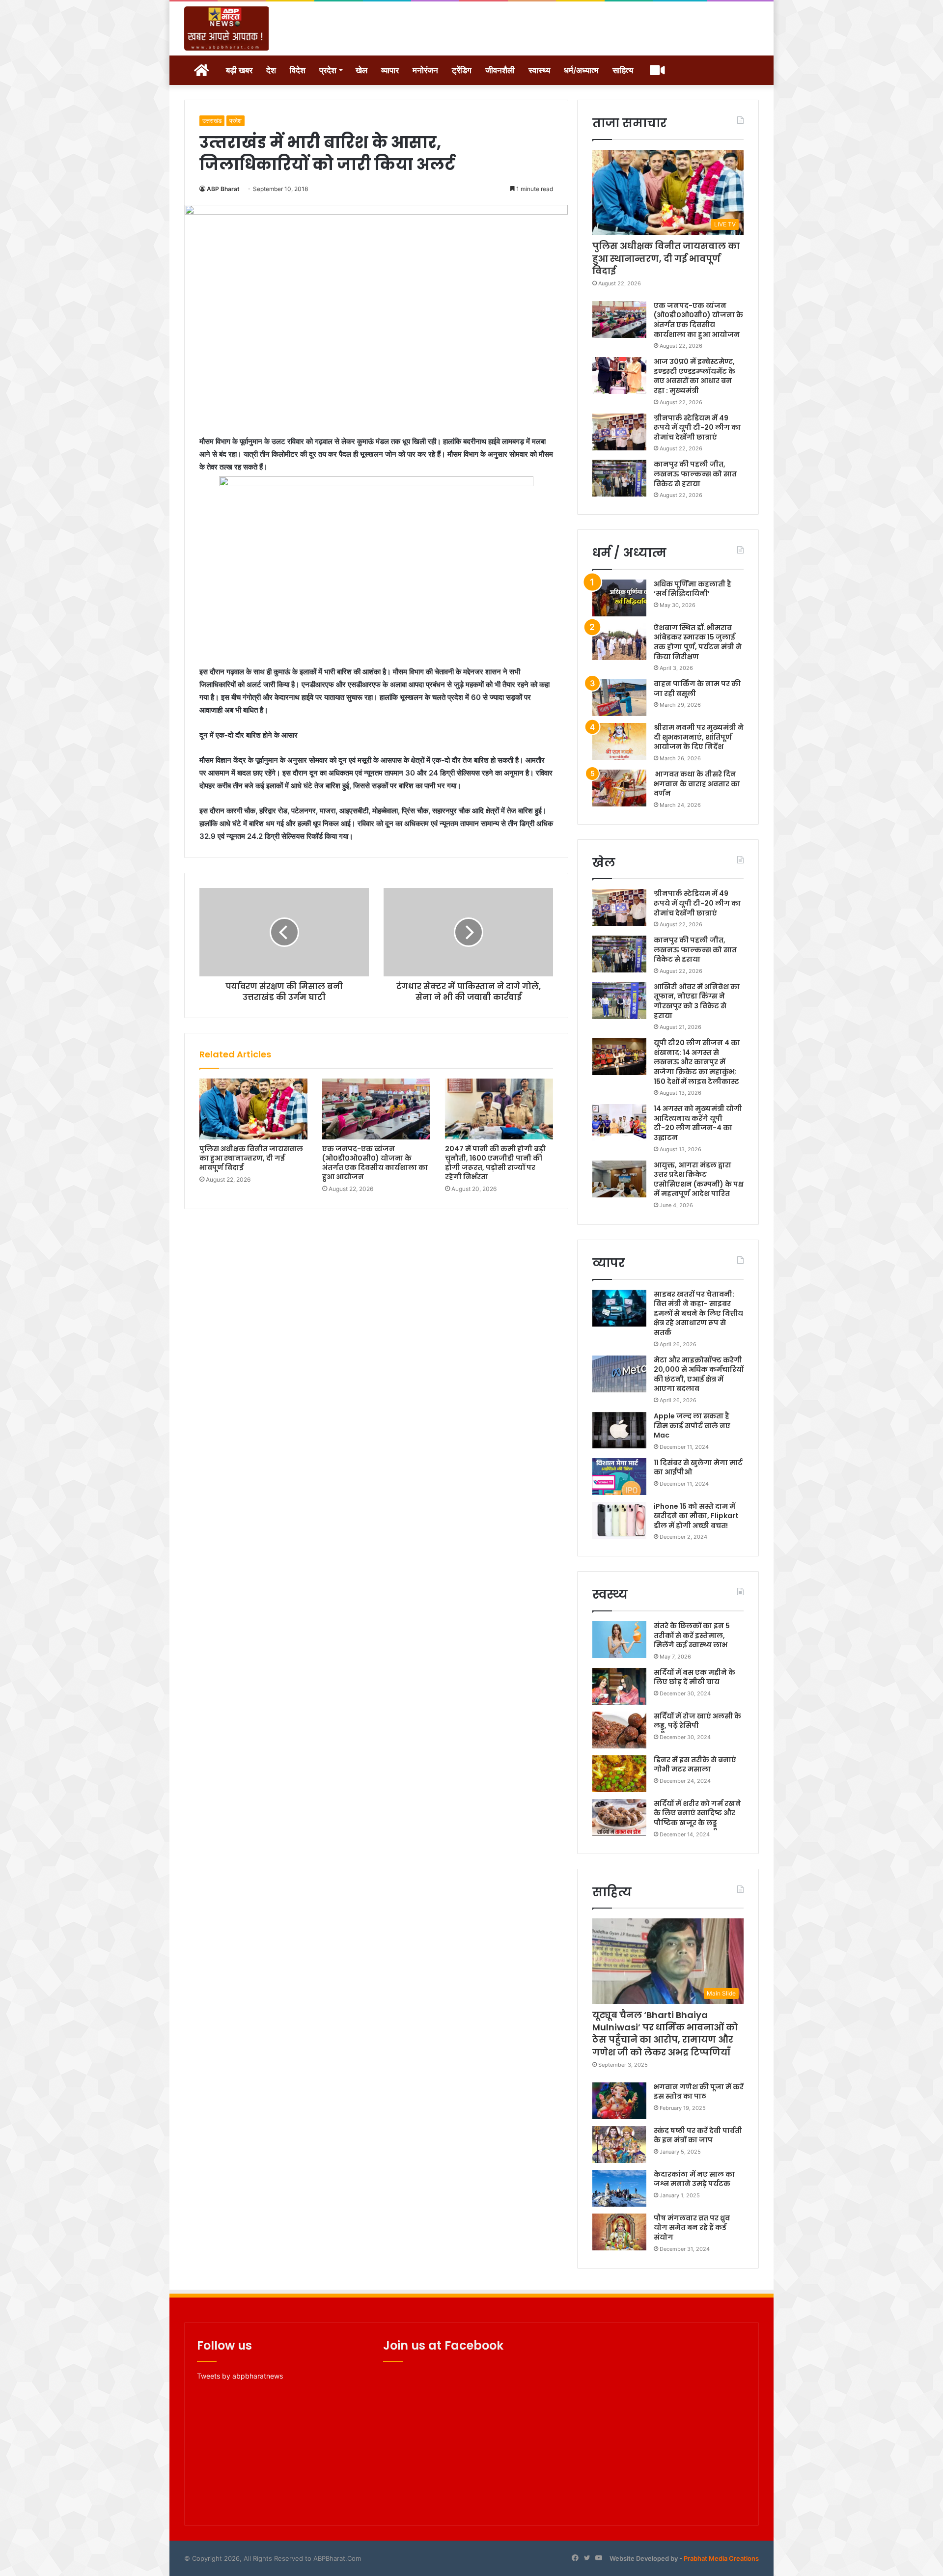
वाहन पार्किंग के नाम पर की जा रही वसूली (697, 689)
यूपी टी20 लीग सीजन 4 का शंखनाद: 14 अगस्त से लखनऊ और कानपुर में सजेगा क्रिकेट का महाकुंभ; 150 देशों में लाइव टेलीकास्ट (697, 1062)
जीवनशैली (500, 70)
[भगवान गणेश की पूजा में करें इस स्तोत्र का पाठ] (619, 2101)
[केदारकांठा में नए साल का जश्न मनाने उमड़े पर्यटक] (619, 2188)
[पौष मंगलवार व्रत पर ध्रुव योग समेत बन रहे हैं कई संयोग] (619, 2232)
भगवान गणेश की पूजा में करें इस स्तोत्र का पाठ (699, 2092)
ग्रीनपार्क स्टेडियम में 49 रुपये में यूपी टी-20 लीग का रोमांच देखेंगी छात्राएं (697, 428)
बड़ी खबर (239, 70)
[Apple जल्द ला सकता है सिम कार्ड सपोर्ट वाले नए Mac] (619, 1430)
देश (271, 70)
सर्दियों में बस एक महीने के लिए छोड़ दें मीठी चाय (694, 1677)
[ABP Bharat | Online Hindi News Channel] (227, 28)
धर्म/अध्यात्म (581, 70)
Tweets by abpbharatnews (240, 2376)
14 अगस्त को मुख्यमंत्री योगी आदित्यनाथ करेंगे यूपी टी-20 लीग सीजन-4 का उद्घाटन (698, 1123)
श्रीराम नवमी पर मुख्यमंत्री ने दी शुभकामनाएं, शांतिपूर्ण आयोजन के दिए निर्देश (699, 737)
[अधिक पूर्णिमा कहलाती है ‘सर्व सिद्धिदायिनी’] (619, 598)
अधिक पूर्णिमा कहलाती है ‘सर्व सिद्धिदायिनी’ (693, 589)
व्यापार (390, 70)
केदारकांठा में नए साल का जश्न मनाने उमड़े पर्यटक (694, 2179)
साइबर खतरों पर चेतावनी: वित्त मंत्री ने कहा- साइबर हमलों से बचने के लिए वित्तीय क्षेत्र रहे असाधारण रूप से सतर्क (698, 1313)
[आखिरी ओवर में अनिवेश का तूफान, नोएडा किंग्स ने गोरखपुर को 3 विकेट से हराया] (619, 1001)
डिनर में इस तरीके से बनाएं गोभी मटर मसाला (695, 1765)
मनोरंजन (425, 70)
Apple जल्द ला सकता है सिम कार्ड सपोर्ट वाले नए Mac (692, 1426)
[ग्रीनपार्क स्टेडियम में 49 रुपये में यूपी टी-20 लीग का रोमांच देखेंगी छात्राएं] (619, 432)
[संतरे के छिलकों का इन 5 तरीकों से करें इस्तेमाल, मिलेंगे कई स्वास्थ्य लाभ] (619, 1640)
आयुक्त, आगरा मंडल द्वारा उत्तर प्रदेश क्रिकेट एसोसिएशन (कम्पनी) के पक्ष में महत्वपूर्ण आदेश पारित (699, 1179)
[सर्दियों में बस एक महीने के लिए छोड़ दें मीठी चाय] (619, 1686)
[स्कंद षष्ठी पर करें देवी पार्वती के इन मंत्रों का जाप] (619, 2145)
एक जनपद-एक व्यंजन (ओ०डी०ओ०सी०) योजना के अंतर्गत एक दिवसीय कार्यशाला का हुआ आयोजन (375, 1163)
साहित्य (623, 70)
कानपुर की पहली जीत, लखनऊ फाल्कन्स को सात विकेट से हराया (695, 474)
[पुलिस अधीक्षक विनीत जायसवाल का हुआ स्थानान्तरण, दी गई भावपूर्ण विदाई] (253, 1109)
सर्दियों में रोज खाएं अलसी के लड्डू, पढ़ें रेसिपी (697, 1721)
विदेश (298, 70)
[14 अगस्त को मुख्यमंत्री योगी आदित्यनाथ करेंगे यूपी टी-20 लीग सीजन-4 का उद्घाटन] (619, 1122)
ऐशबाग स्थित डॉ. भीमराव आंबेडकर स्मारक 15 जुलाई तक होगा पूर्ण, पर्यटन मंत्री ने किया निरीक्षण (698, 642)
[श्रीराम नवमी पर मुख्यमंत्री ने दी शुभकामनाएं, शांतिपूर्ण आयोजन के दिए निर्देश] (619, 741)
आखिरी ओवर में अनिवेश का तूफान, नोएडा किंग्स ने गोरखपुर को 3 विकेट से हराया (697, 1001)
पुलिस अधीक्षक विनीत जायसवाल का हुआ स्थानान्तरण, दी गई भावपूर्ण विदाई (251, 1158)
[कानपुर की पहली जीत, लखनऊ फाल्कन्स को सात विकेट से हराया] (619, 478)
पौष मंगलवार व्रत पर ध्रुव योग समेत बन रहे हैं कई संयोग (692, 2228)
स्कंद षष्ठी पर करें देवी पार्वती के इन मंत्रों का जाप (698, 2135)
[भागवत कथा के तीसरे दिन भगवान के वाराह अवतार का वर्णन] (619, 788)
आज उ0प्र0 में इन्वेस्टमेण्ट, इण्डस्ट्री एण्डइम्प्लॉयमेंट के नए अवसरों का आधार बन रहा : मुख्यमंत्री (694, 376)
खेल (361, 70)
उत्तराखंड (212, 121)
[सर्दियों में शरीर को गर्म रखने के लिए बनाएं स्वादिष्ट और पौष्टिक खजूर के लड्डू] (619, 1817)
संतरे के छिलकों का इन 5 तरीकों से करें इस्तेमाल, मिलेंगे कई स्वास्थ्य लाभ (692, 1635)
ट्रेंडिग (462, 70)
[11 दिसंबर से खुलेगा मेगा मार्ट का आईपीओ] (619, 1477)
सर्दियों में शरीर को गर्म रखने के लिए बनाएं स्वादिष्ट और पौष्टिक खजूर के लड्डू (697, 1813)
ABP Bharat (223, 189)
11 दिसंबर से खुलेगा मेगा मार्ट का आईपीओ (698, 1468)
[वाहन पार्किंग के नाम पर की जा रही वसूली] (619, 698)
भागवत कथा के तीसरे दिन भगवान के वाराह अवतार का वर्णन (697, 784)
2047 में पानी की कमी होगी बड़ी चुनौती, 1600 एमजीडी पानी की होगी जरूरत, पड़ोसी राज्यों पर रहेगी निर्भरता (495, 1163)
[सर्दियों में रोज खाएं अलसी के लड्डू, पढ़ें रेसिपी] (619, 1730)
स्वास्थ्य (539, 70)
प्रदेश (328, 70)
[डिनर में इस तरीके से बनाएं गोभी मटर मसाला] (619, 1774)
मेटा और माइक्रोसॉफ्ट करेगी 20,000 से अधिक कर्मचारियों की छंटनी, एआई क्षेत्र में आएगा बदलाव (699, 1374)
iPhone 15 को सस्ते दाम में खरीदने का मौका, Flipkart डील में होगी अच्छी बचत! (696, 1516)
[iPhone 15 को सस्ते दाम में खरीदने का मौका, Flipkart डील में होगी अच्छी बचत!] (619, 1520)
